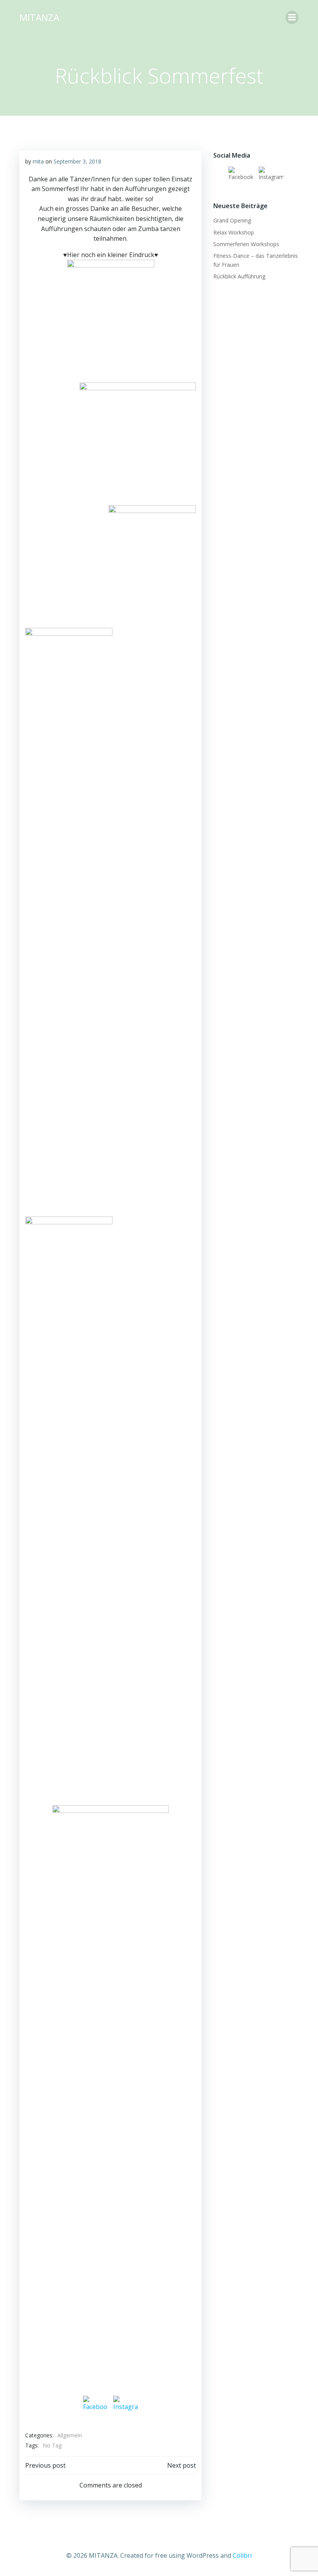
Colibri (242, 2555)
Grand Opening (232, 220)
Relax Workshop (234, 232)
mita (38, 161)
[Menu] (292, 17)
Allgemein (70, 2435)
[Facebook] (95, 2408)
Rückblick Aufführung (239, 276)
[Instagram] (126, 2408)
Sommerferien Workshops (246, 244)
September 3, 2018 (77, 161)
